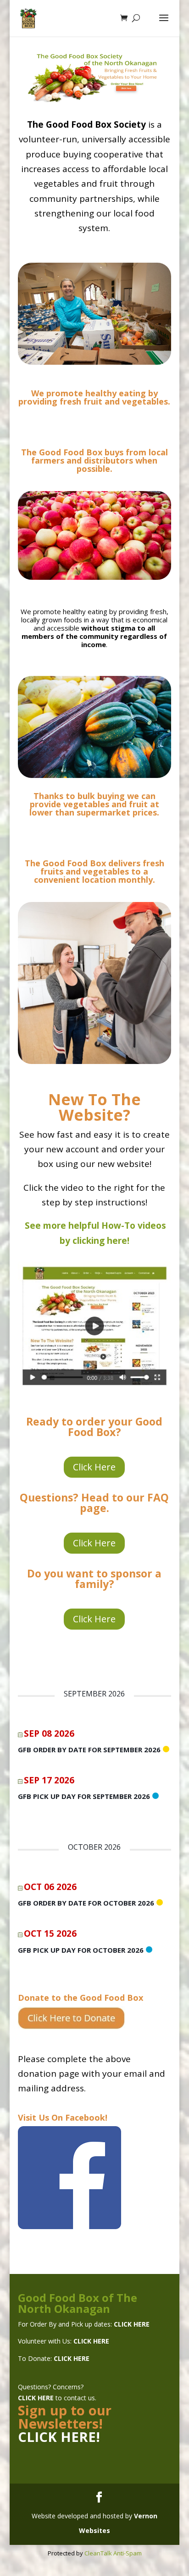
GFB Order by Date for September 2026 (89, 1750)
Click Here (94, 1467)
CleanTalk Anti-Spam (113, 2553)
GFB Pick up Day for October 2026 (81, 1950)
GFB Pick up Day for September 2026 (84, 1796)
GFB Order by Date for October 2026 (86, 1903)
